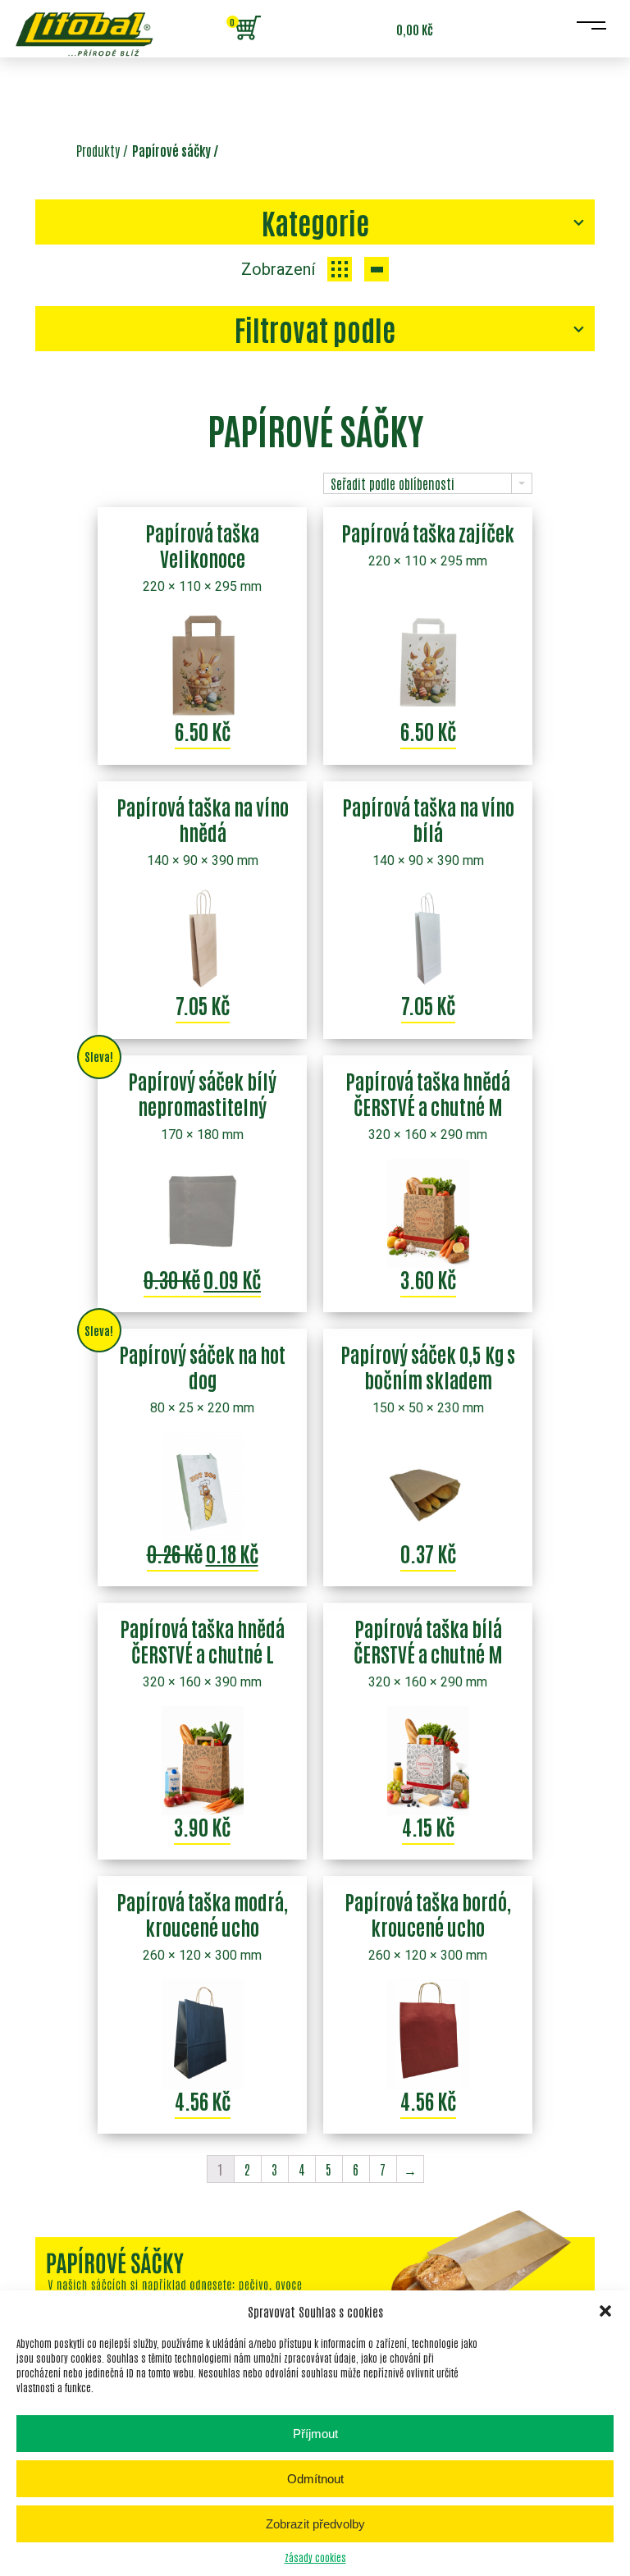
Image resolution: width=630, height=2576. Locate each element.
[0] (248, 29)
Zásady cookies (315, 2557)
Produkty (98, 150)
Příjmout (315, 2434)
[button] (605, 2311)
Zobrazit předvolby (315, 2524)
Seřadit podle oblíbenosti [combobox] (393, 483)
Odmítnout (315, 2479)
